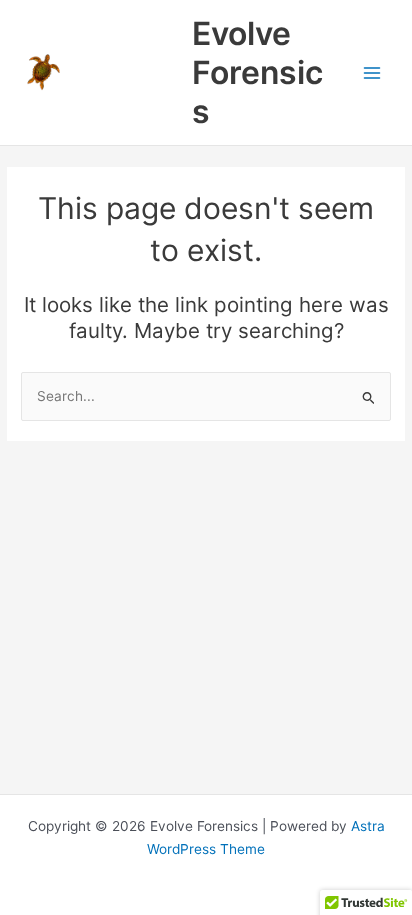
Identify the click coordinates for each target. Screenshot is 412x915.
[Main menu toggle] (372, 72)
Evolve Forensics (257, 73)
